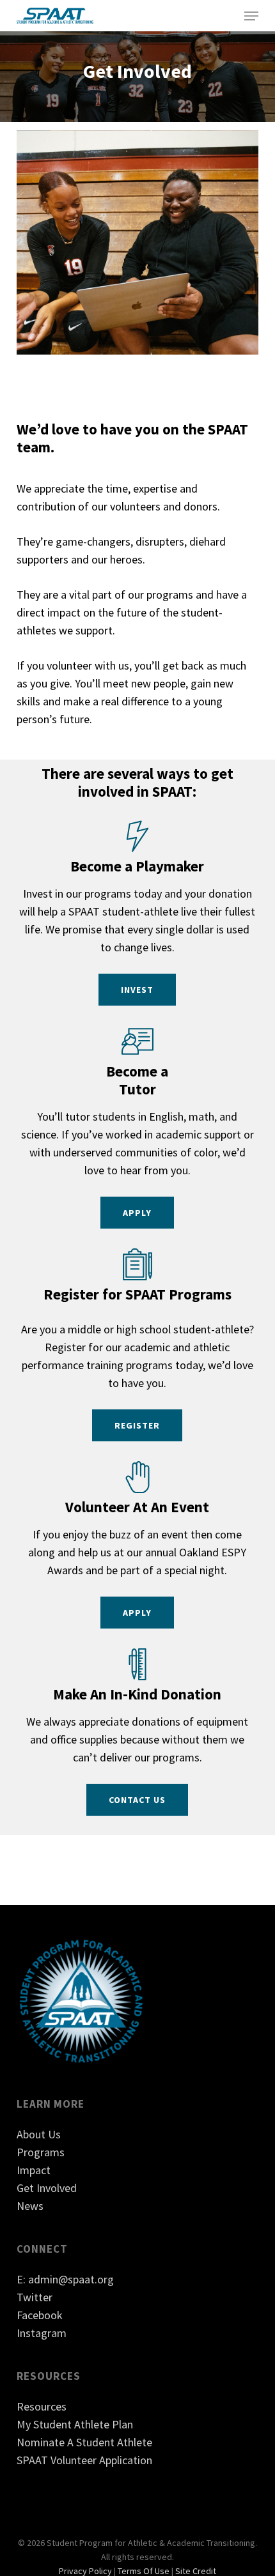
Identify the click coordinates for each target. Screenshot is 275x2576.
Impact (34, 2170)
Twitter (35, 2297)
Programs (41, 2152)
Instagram (42, 2333)
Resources (42, 2406)
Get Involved (47, 2188)
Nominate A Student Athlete (84, 2442)
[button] (251, 16)
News (30, 2206)
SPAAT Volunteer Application (84, 2460)
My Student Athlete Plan (75, 2424)
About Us (39, 2134)
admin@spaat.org (71, 2279)
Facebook (40, 2315)
